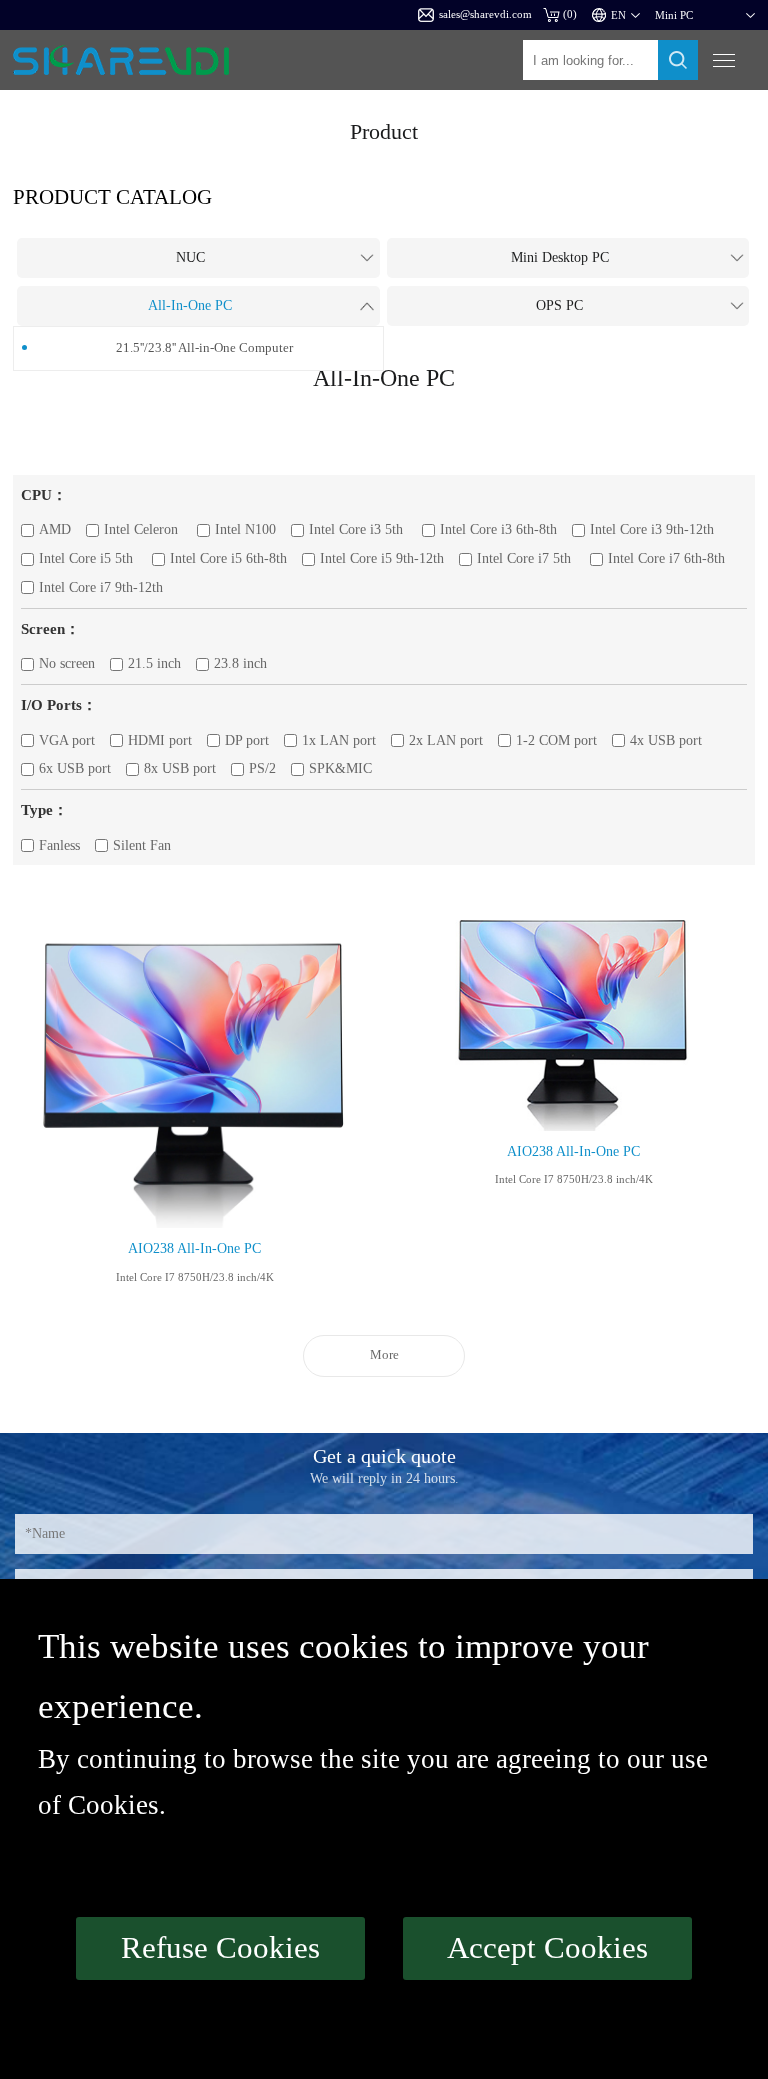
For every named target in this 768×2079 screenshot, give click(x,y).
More (384, 1355)
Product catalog (112, 196)
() (570, 14)
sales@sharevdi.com (485, 14)
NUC (190, 257)
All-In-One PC (190, 305)
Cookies (113, 1805)
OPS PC (559, 305)
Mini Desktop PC (560, 257)
